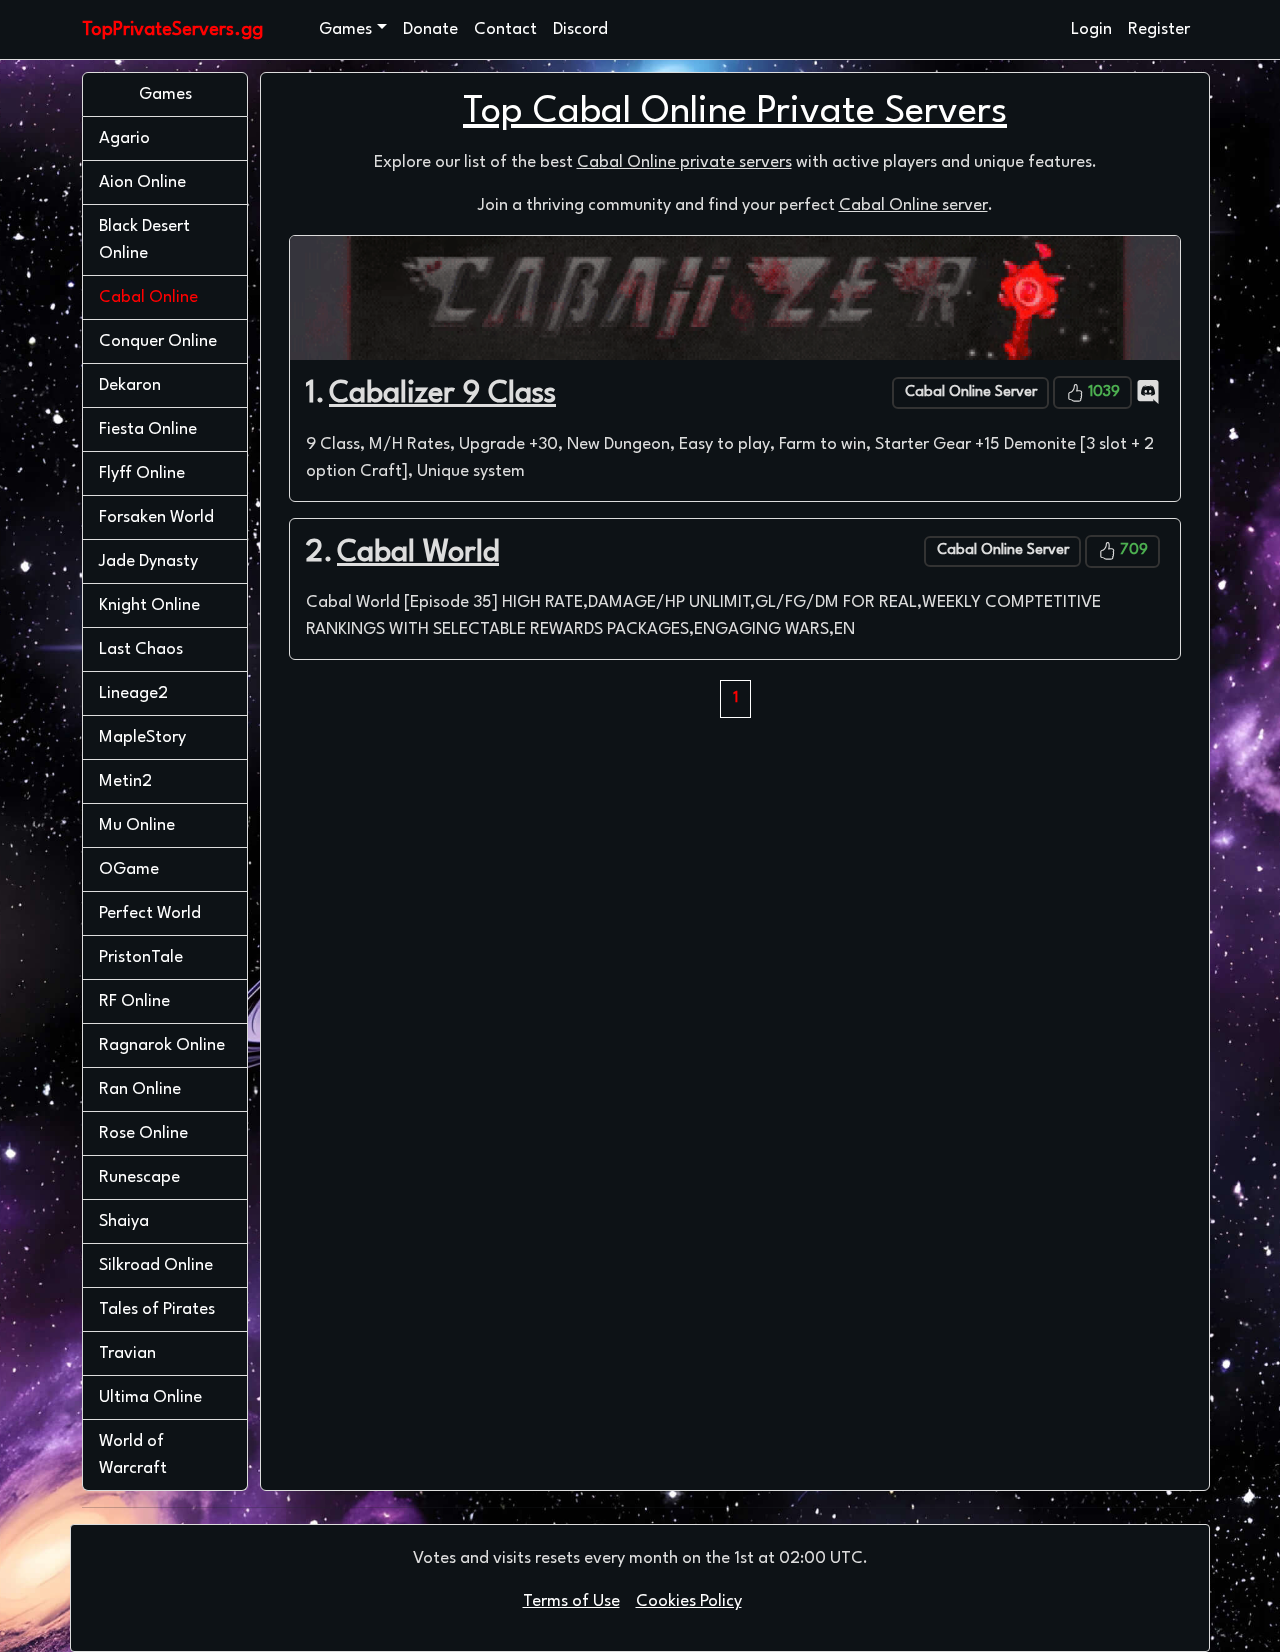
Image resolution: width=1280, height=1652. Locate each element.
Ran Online (140, 1089)
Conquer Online (158, 341)
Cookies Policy (689, 1601)
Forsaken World (156, 517)
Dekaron (130, 385)
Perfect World (150, 913)
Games (345, 29)
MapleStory (142, 737)
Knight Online (149, 605)
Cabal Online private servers (684, 162)
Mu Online (137, 825)
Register (1159, 29)
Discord (580, 29)
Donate (430, 29)
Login (1091, 29)
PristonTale (141, 957)
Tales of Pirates (157, 1309)
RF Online (134, 1001)
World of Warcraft (133, 1455)
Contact (505, 29)
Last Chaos (141, 649)
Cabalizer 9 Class (442, 394)
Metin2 (125, 781)
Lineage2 (133, 693)
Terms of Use (571, 1601)
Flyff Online (142, 473)
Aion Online (142, 182)
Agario (124, 138)
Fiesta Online (148, 429)
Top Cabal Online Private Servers (735, 112)
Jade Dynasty (148, 561)
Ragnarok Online (162, 1045)
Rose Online (143, 1133)
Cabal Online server (913, 205)
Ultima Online (150, 1397)
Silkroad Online (156, 1265)
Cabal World (418, 553)
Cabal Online (173, 297)
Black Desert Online (144, 240)
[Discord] (1148, 391)
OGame (129, 869)
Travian (127, 1353)
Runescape (139, 1177)
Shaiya (124, 1221)
